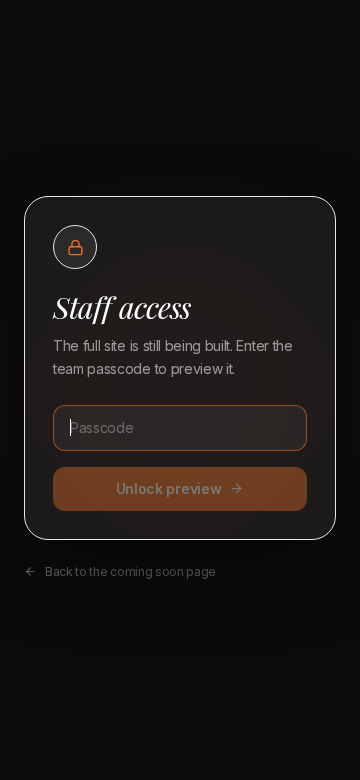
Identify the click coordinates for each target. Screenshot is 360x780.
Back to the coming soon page (130, 571)
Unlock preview (169, 488)
